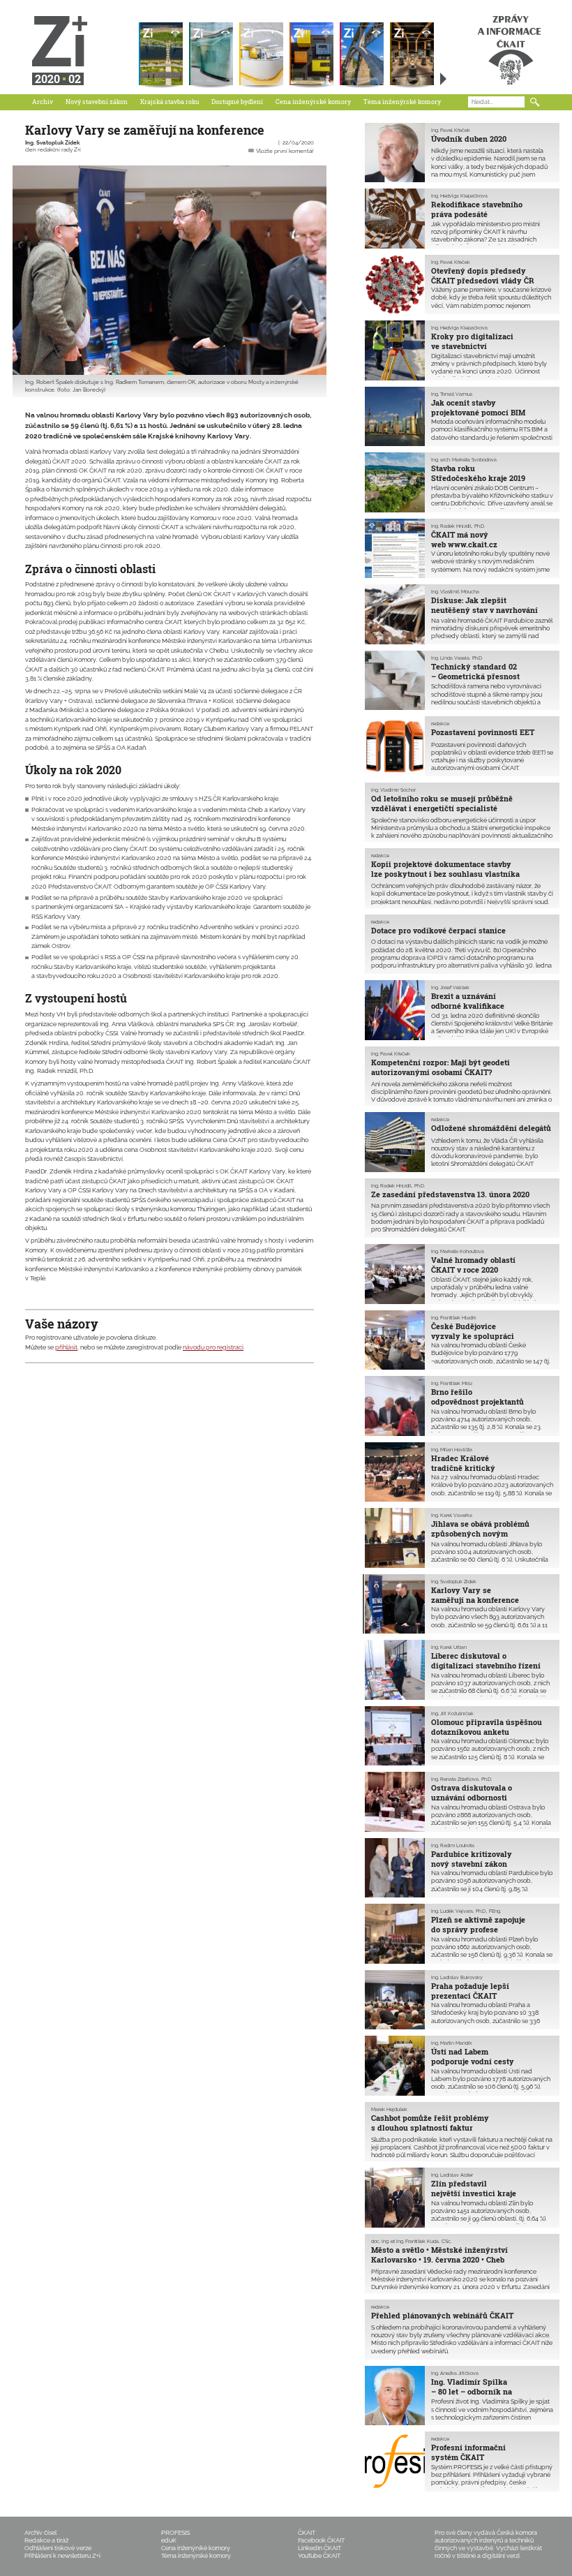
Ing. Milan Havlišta (452, 1450)
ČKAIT (307, 2533)
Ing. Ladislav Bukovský (457, 1978)
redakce (440, 724)
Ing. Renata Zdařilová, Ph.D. (461, 1779)
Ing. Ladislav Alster (452, 2175)
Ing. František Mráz (452, 1384)
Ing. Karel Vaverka (452, 1516)
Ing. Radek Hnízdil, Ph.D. (458, 526)
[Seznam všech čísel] (443, 79)
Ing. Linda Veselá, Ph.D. (457, 658)
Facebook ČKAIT (321, 2540)
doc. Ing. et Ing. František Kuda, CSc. (411, 2242)
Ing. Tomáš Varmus (452, 394)
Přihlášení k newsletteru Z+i (62, 2556)
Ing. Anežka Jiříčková (455, 2374)
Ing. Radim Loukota (453, 1846)
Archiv (43, 102)
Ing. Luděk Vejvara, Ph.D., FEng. (466, 1911)
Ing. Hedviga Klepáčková (459, 196)
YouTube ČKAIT (319, 2556)
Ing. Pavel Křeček (451, 131)
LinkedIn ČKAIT (319, 2548)
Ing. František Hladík (454, 1318)
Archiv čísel (40, 2533)
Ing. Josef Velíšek (450, 988)
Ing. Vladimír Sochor (393, 790)
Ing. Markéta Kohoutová (458, 1252)
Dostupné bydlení (237, 102)
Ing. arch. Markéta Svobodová (464, 460)
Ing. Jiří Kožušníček (452, 1714)
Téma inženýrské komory (402, 102)
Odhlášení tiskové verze (58, 2548)
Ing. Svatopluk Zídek (52, 143)
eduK (169, 2540)
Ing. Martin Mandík (452, 2043)
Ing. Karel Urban (449, 1648)
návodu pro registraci (213, 1347)
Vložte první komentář (285, 151)
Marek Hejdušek (389, 2110)
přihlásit (66, 1347)
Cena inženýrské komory (313, 102)
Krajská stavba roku (170, 102)
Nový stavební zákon (97, 102)
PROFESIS (175, 2533)
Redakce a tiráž (46, 2540)
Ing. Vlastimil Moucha (455, 592)
